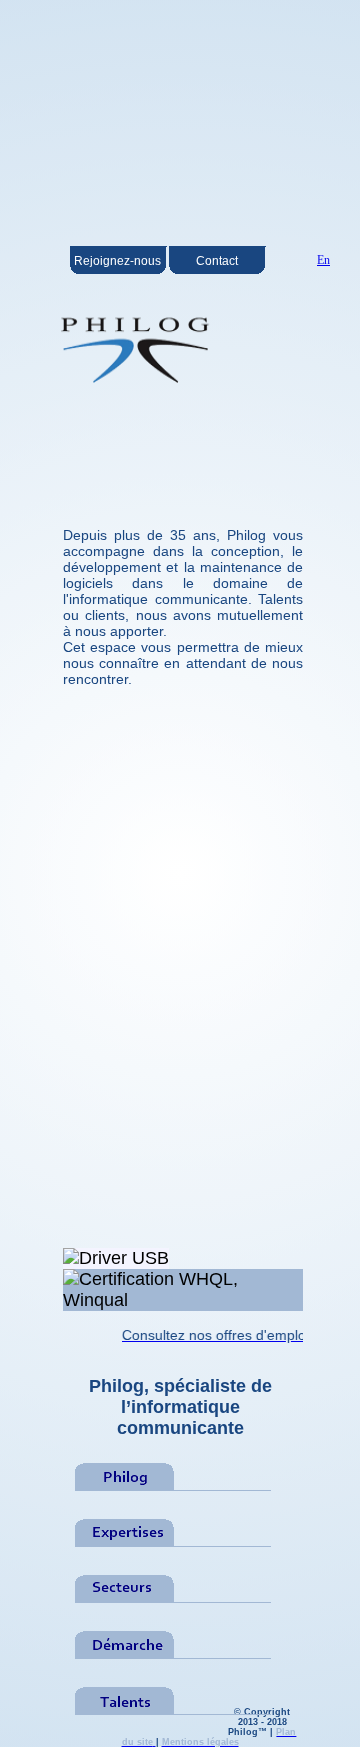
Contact (217, 261)
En (323, 260)
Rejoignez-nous (117, 261)
